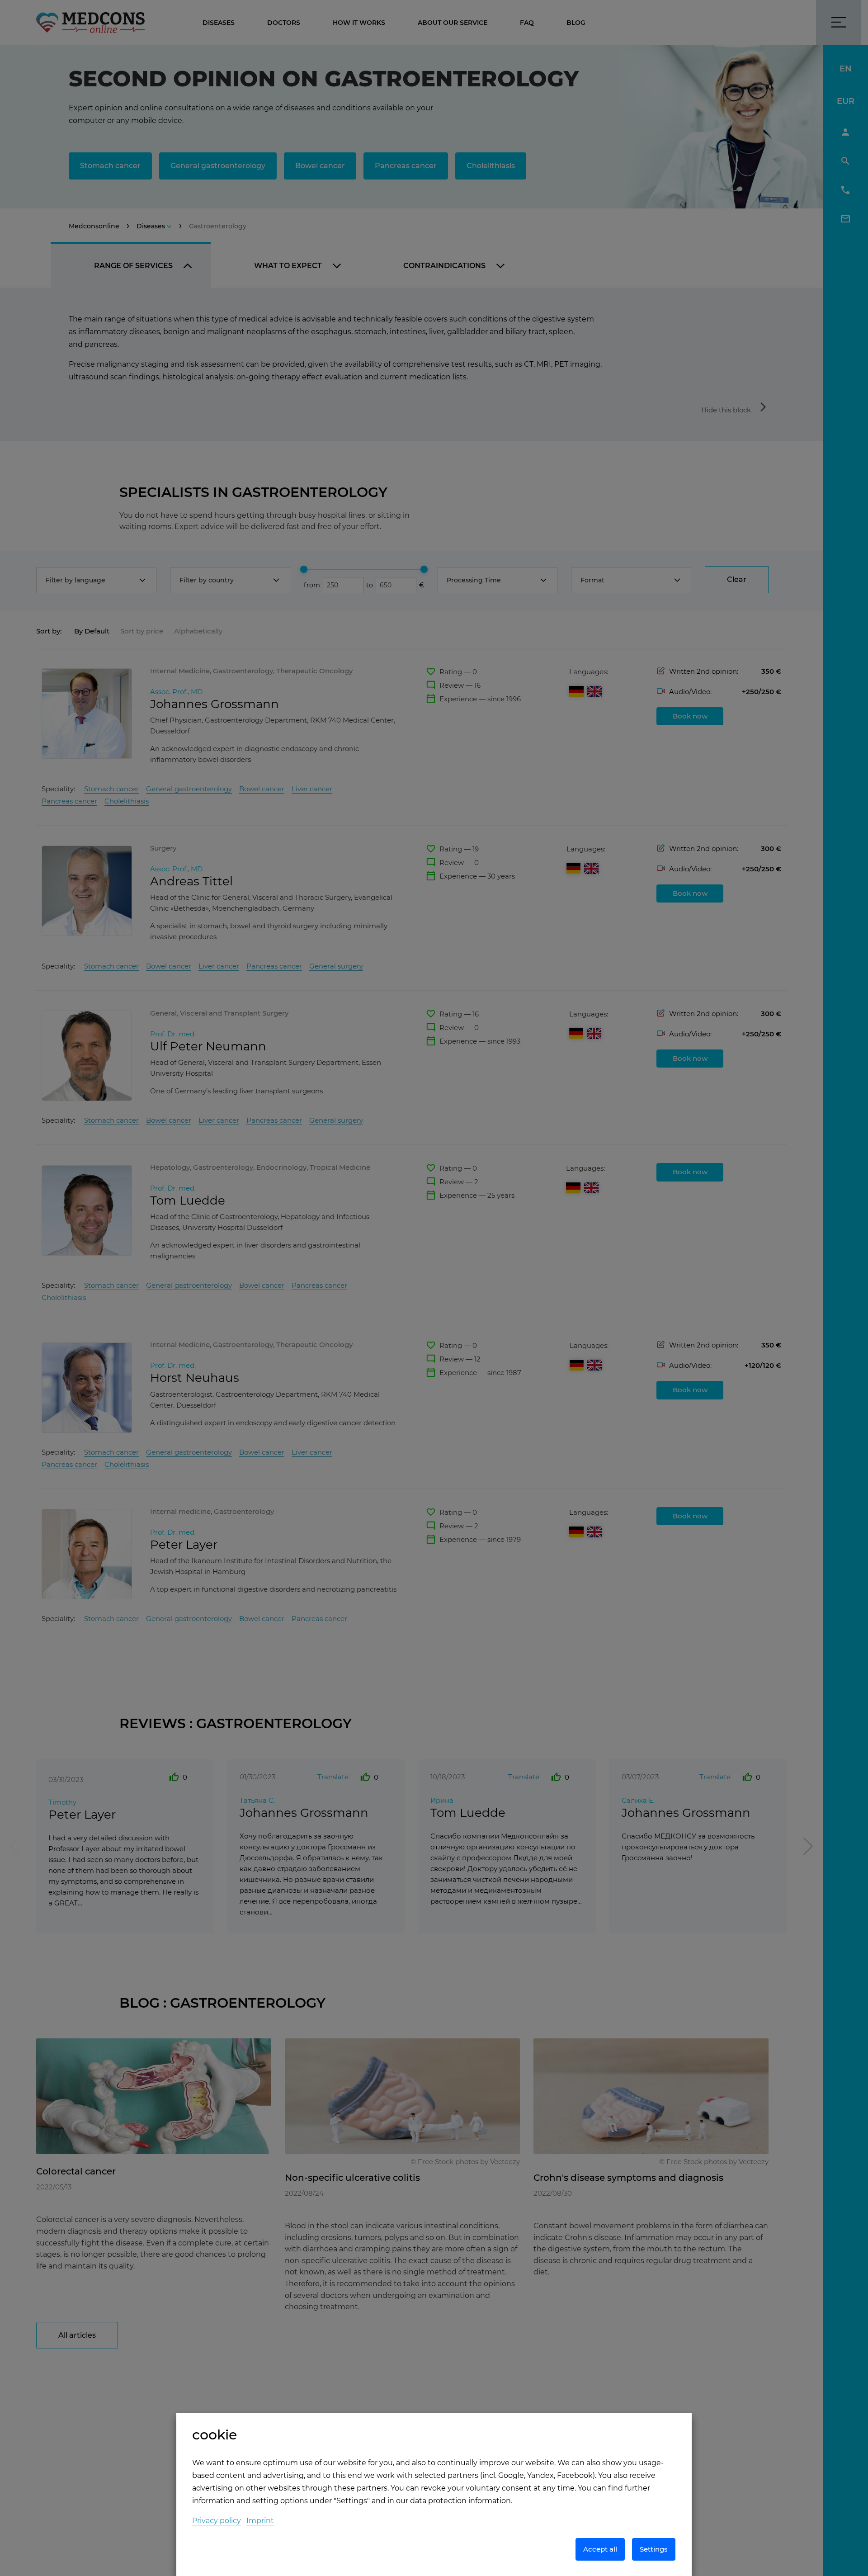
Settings (654, 2549)
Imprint (260, 2521)
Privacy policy (217, 2521)
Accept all (600, 2549)
